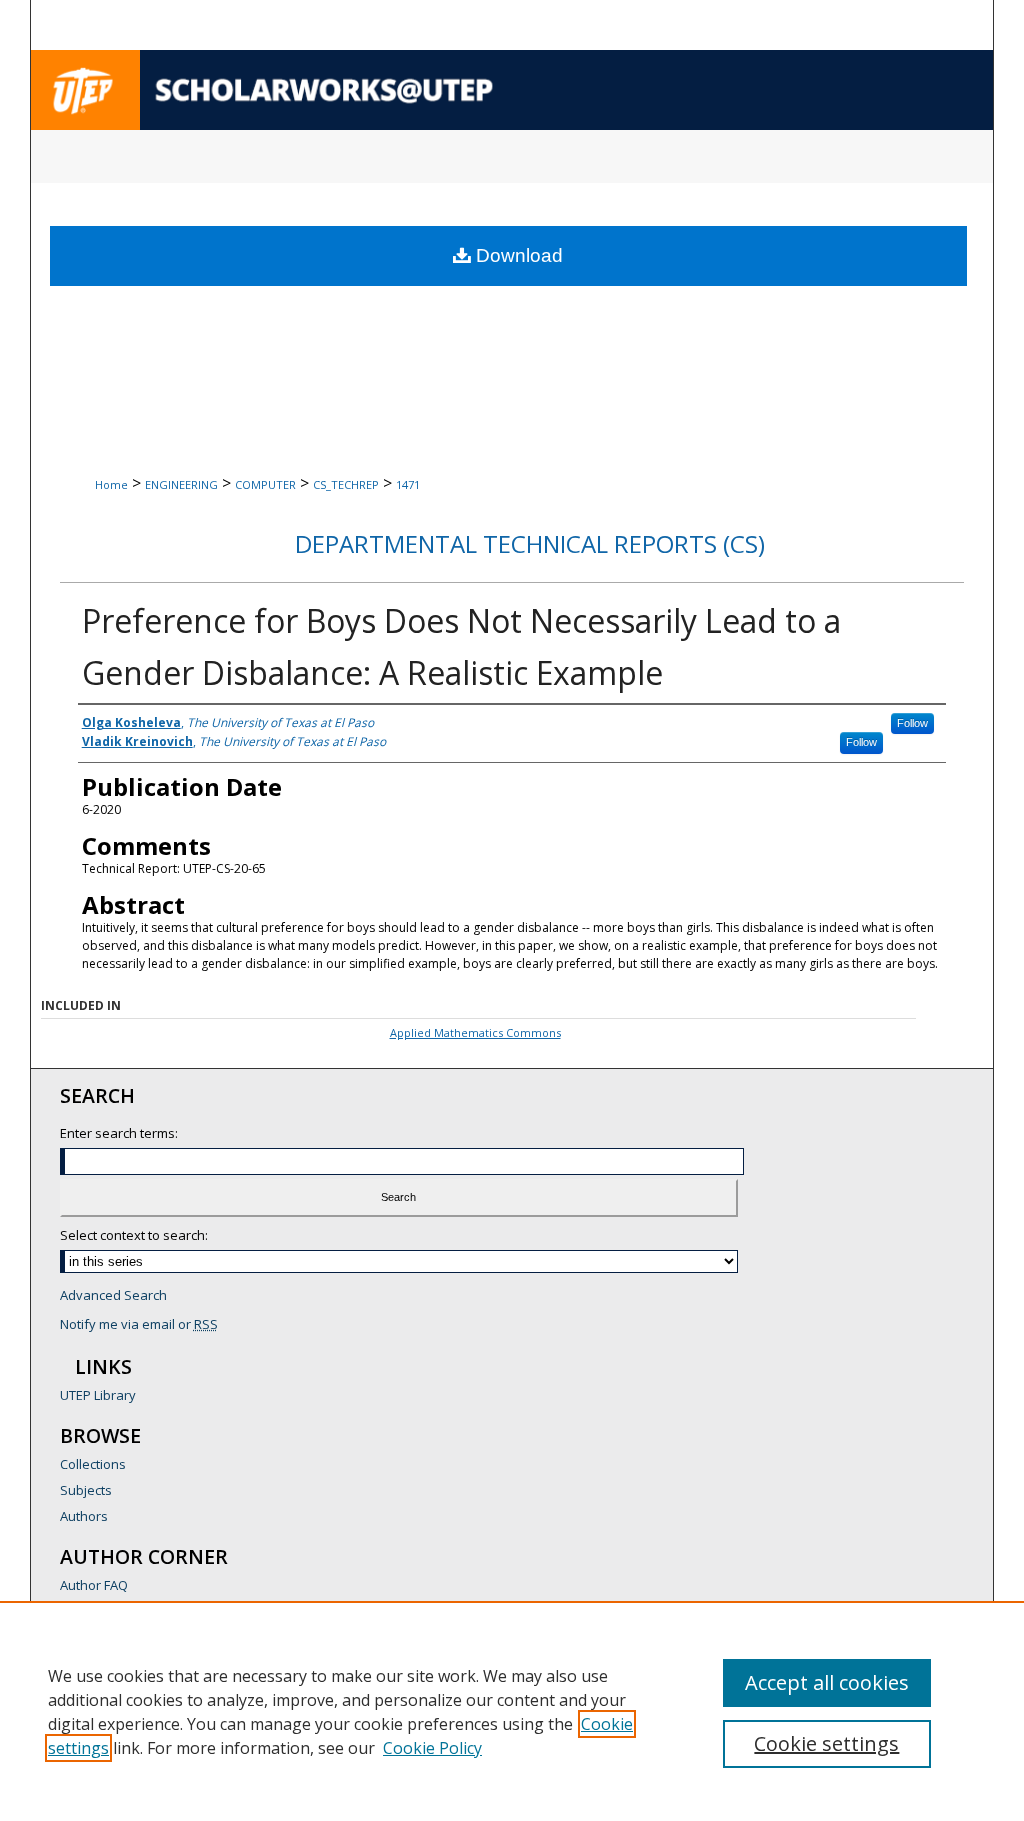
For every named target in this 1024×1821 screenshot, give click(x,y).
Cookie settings (826, 1743)
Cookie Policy (432, 1748)
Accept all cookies (827, 1682)
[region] (512, 1711)
